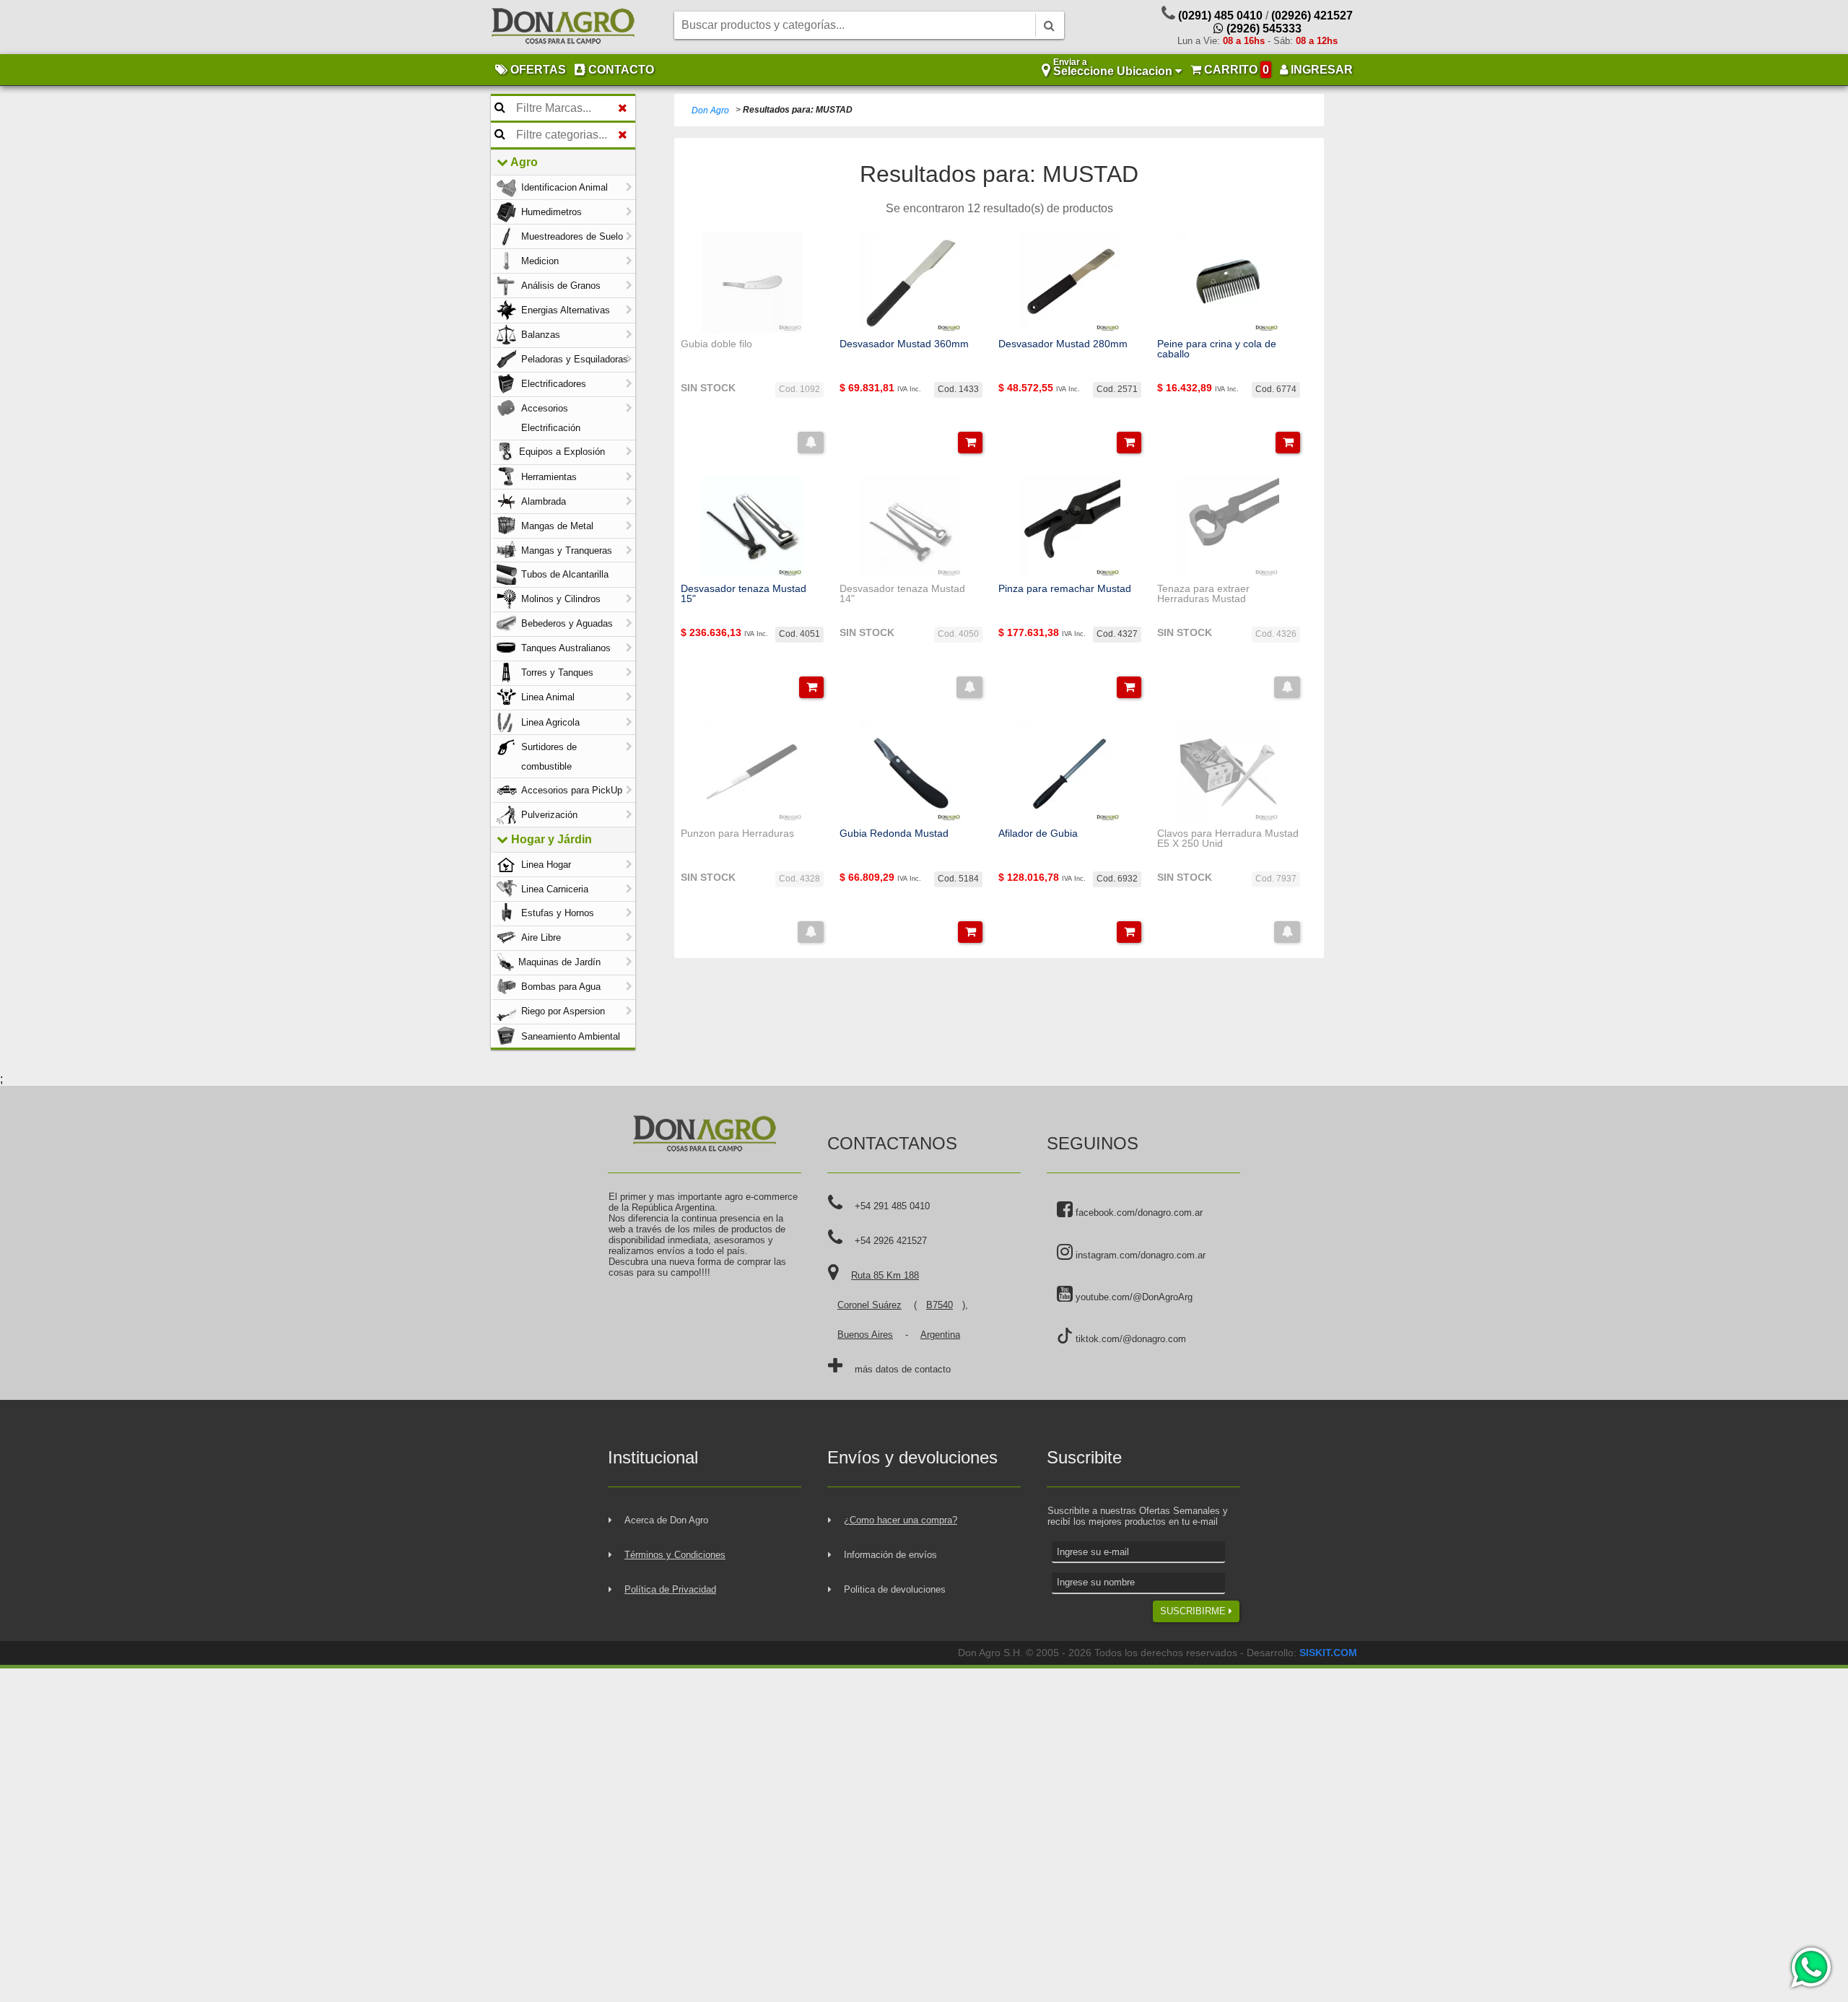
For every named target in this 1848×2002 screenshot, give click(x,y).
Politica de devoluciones (895, 1589)
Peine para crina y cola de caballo (1217, 349)
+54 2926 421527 (891, 1241)
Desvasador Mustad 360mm (904, 344)
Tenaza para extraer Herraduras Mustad (1203, 594)
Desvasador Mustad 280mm (1063, 344)
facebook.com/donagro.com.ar (1138, 1213)
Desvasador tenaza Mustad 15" (744, 594)
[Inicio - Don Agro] (563, 27)
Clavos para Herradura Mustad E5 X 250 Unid (1228, 839)
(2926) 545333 (1263, 29)
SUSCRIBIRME (1194, 1611)
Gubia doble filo (716, 344)
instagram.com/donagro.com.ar (1139, 1255)
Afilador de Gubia (1038, 833)
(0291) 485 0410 (1220, 16)
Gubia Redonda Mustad (894, 833)
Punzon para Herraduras (737, 833)
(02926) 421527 (1312, 16)
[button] (811, 443)
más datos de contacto (903, 1369)
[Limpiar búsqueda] (623, 108)
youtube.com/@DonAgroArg (1133, 1297)
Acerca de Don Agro (666, 1520)
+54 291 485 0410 (892, 1206)
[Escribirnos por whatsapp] (1810, 1967)
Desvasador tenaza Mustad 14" (902, 594)
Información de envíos (890, 1555)
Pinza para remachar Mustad (1065, 588)
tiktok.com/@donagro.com (1129, 1339)
